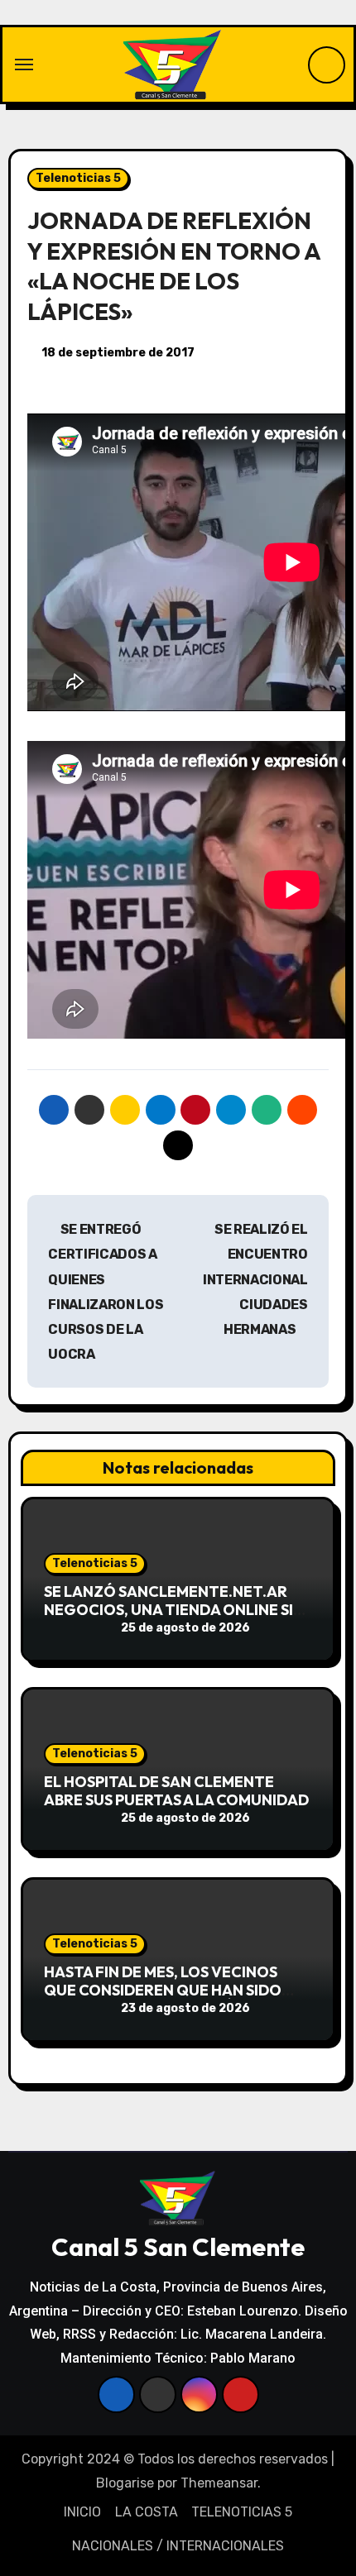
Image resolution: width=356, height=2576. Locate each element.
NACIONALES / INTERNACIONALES (178, 2546)
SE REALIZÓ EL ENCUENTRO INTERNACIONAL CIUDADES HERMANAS (255, 1279)
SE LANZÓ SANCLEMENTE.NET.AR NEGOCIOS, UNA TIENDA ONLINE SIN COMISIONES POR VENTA (174, 1609)
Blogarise (125, 2483)
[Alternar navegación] (24, 65)
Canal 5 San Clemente (178, 2247)
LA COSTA (147, 2512)
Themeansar (219, 2483)
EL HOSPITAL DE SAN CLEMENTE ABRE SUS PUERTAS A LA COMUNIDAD (176, 1791)
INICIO (82, 2512)
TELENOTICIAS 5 (242, 2512)
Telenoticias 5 (78, 178)
